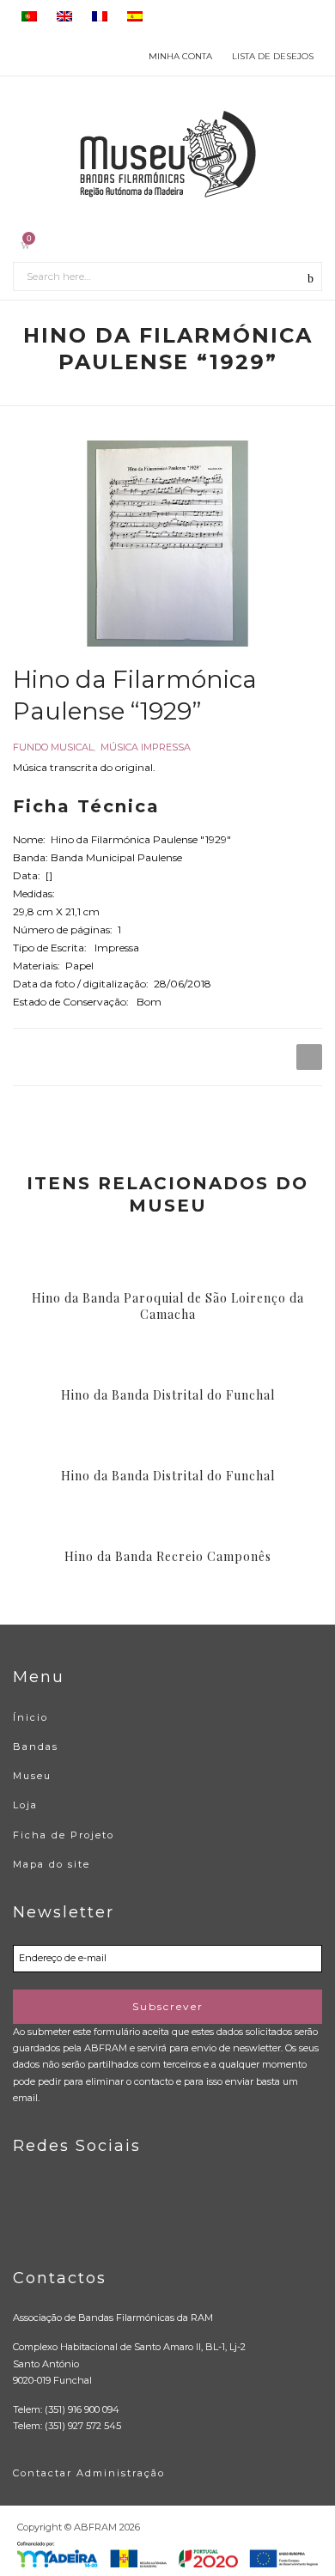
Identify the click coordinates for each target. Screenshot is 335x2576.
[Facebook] (26, 2216)
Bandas (36, 1747)
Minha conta (180, 56)
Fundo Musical (53, 747)
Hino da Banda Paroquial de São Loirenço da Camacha (168, 1306)
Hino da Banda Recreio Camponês (168, 1557)
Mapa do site (52, 1864)
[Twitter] (61, 2216)
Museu (32, 1776)
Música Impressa (146, 747)
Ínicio (30, 1717)
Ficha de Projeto (64, 1835)
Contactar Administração (89, 2473)
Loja (25, 1805)
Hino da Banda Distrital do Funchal (168, 1395)
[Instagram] (97, 2216)
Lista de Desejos (273, 56)
